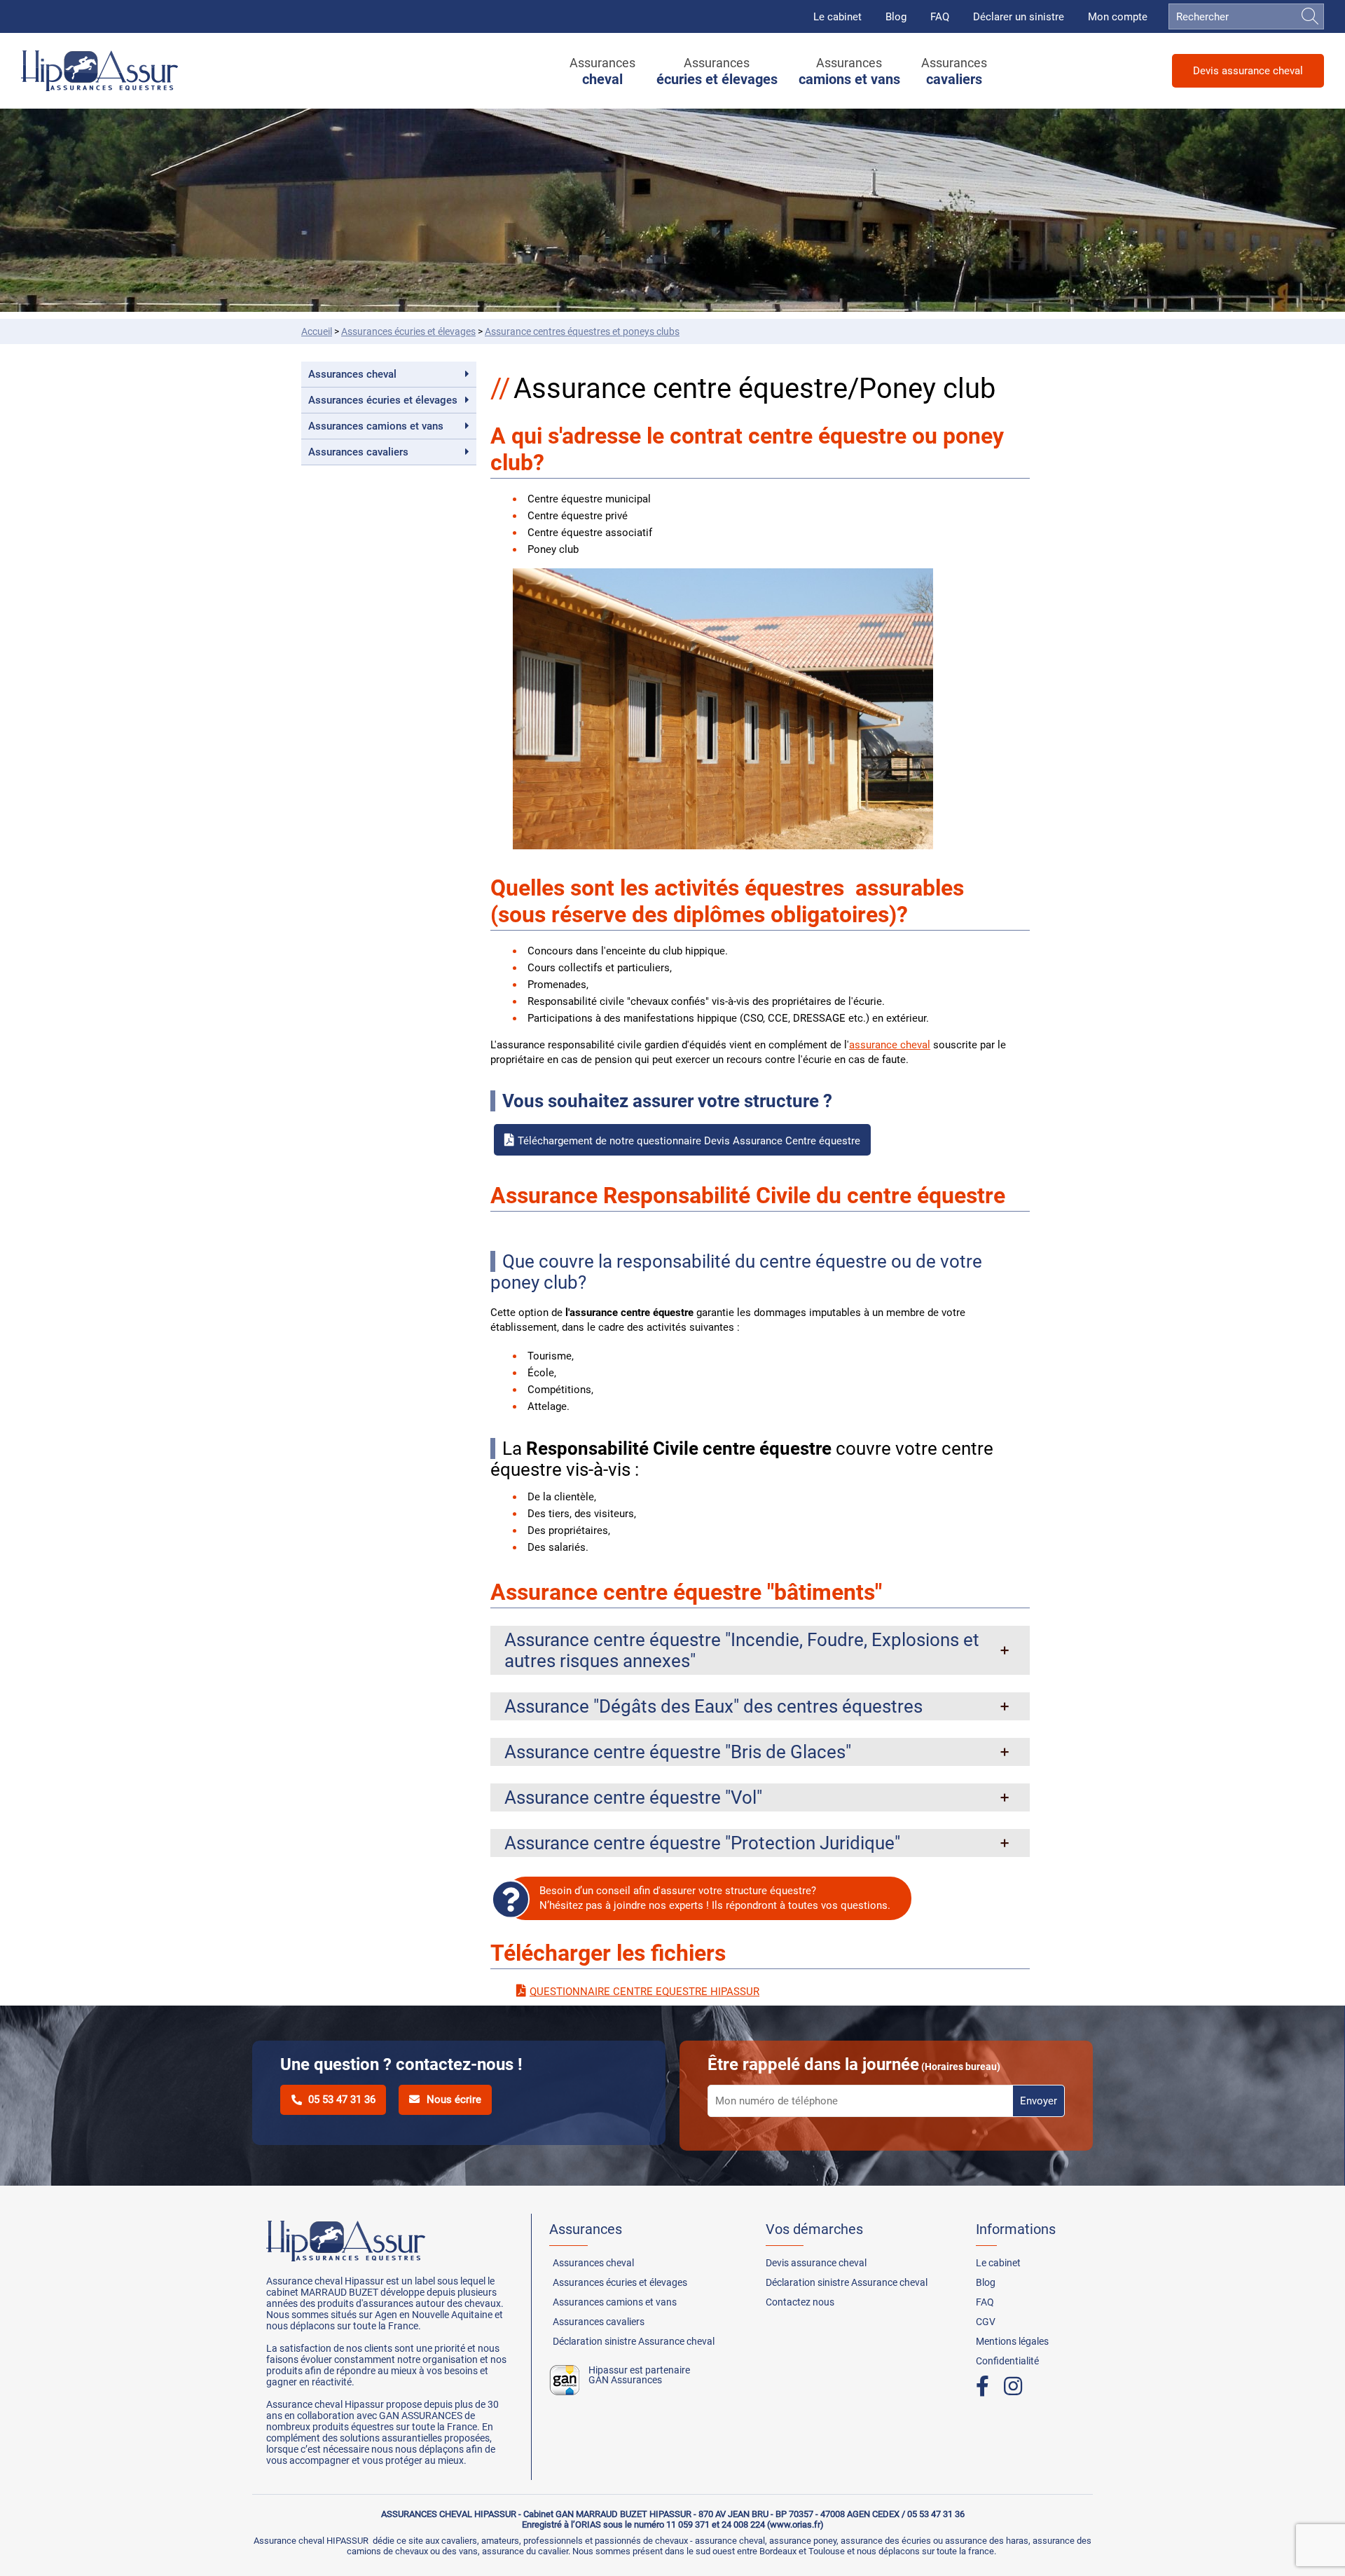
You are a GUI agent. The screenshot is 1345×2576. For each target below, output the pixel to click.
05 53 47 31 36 (342, 2099)
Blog (896, 17)
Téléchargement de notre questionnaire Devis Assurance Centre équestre (689, 1141)
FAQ (940, 17)
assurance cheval (890, 1045)
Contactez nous (800, 2302)
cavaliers (358, 452)
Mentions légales (1012, 2341)
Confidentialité (1007, 2361)
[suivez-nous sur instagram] (1019, 2386)
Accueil (317, 331)
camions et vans (376, 426)
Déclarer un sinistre (1019, 17)
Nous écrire (454, 2099)
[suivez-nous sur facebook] (989, 2386)
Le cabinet (837, 17)
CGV (986, 2322)
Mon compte (1118, 17)
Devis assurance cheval (1248, 71)
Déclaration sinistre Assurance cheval (634, 2341)
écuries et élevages (408, 331)
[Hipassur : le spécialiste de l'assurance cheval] (99, 71)
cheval (352, 374)
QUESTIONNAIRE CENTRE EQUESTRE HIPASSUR (644, 1992)
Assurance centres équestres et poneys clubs (582, 331)
